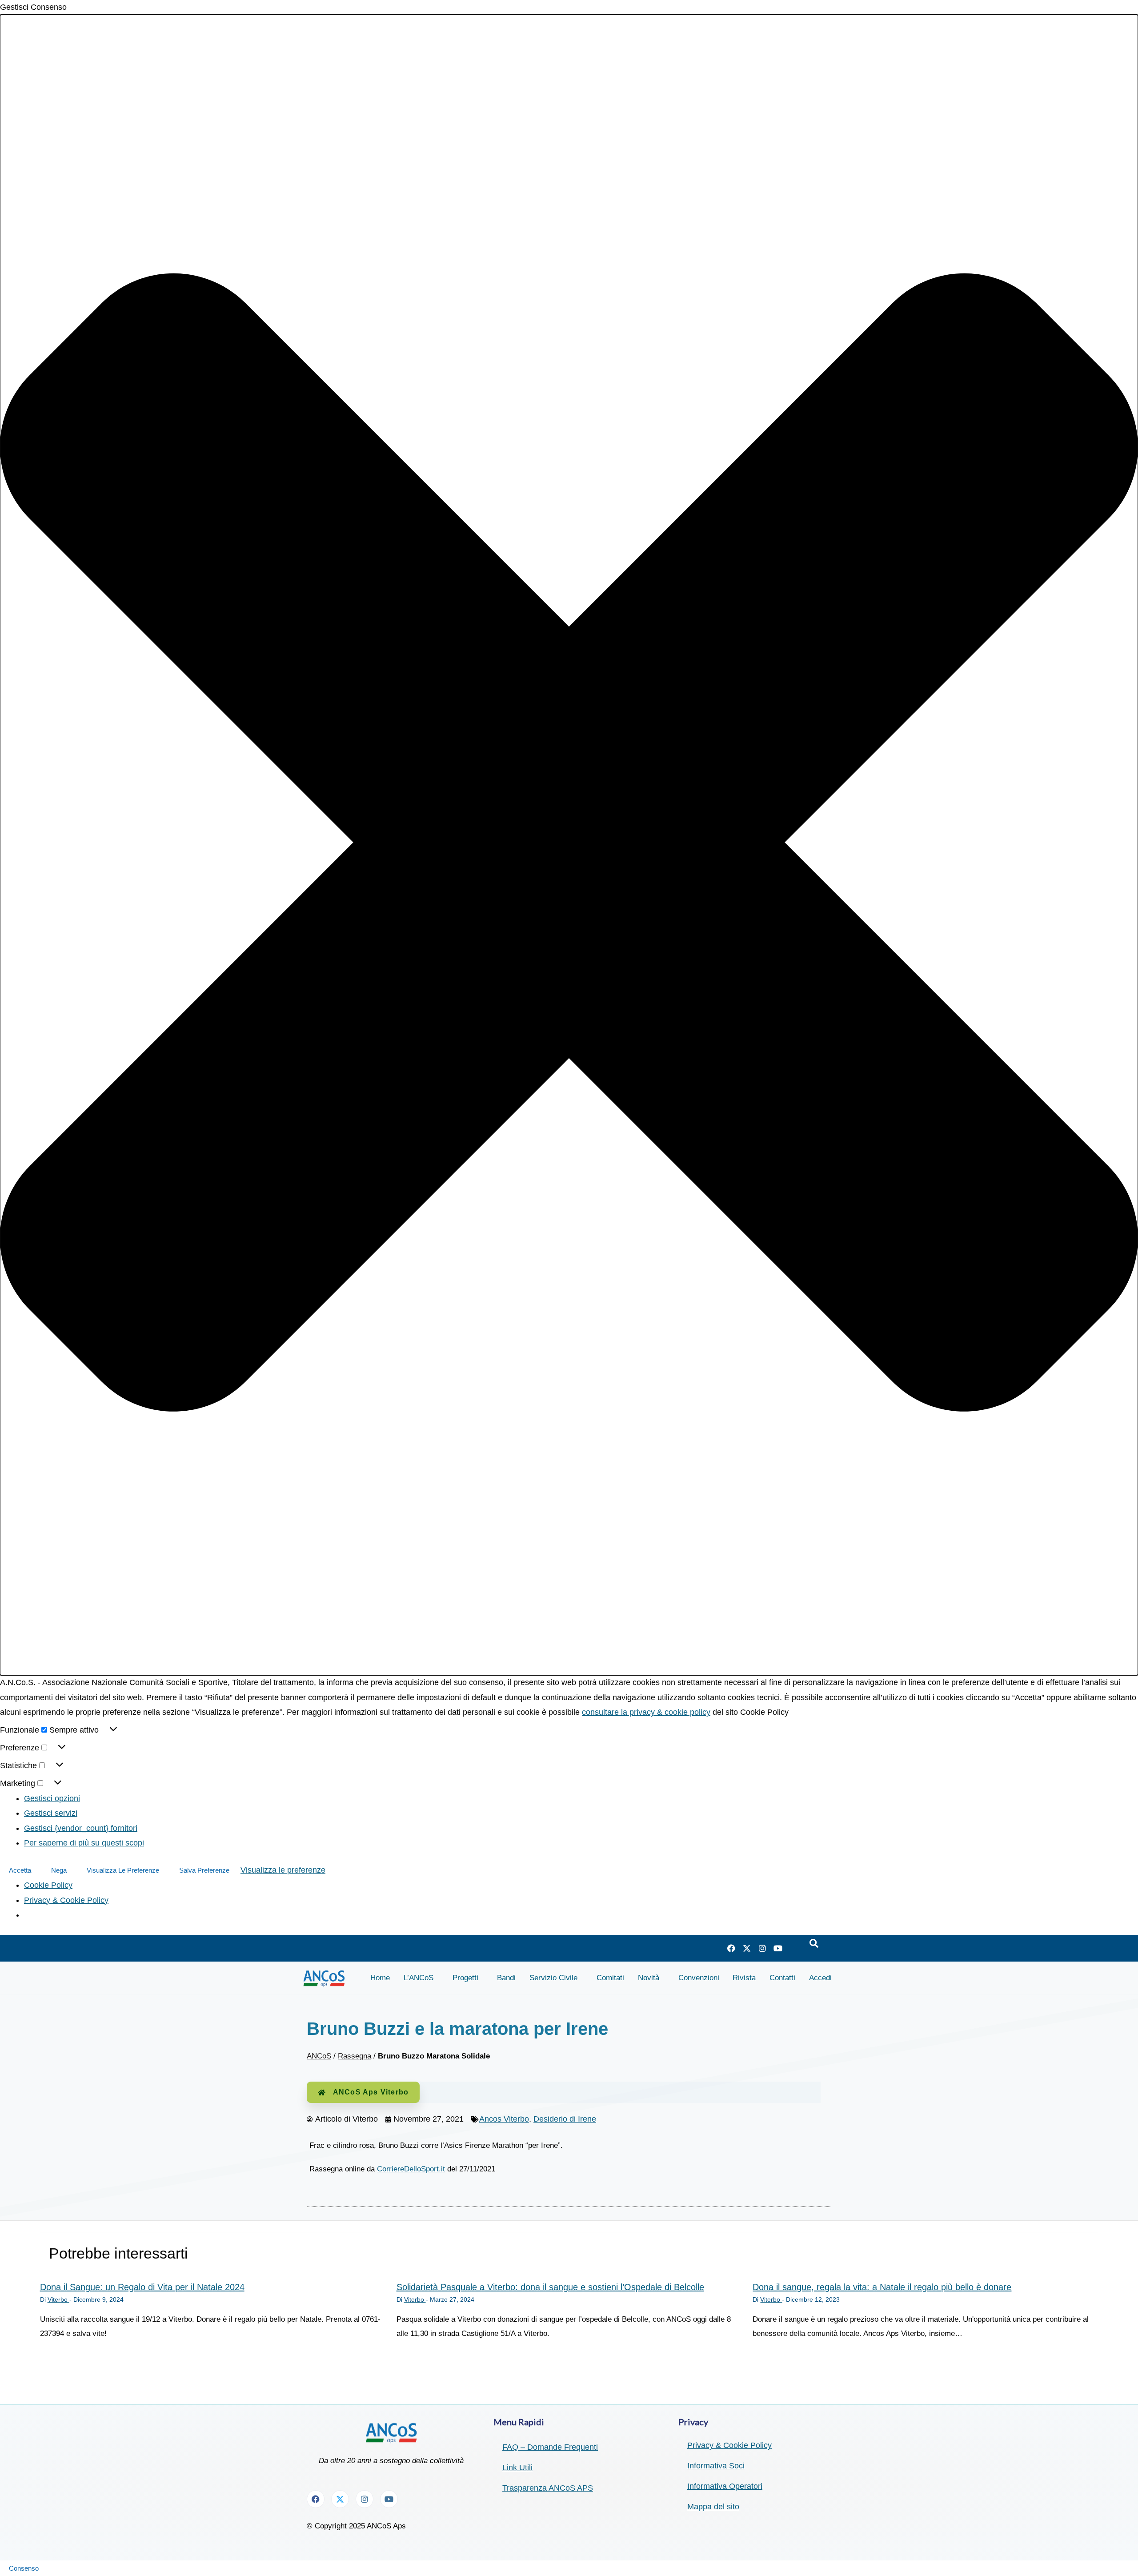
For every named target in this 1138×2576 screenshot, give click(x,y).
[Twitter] (747, 1948)
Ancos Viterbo (504, 2119)
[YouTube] (778, 1948)
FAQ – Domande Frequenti (550, 2447)
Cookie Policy (48, 1885)
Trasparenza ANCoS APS (548, 2488)
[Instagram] (762, 1948)
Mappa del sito (713, 2507)
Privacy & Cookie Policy (66, 1900)
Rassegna (355, 2056)
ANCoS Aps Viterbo (371, 2092)
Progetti (465, 1978)
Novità (649, 1978)
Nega (59, 1870)
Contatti (782, 1978)
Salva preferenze (204, 1870)
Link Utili (517, 2468)
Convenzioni (699, 1978)
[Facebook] (731, 1948)
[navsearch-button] (814, 1944)
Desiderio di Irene (565, 2119)
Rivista (744, 1978)
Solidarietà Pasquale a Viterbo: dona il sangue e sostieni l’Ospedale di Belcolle (550, 2287)
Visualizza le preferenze (123, 1870)
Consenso (24, 2568)
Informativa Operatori (725, 2486)
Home (380, 1978)
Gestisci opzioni (52, 1798)
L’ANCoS (419, 1978)
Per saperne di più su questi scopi (84, 1843)
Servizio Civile (553, 1978)
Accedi (820, 1978)
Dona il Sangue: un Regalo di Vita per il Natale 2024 (142, 2287)
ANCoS (319, 2056)
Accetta (20, 1870)
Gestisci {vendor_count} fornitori (81, 1828)
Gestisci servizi (51, 1813)
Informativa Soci (716, 2466)
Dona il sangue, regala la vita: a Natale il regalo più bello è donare (882, 2287)
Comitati (610, 1978)
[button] (569, 845)
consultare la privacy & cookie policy (646, 1712)
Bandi (506, 1978)
